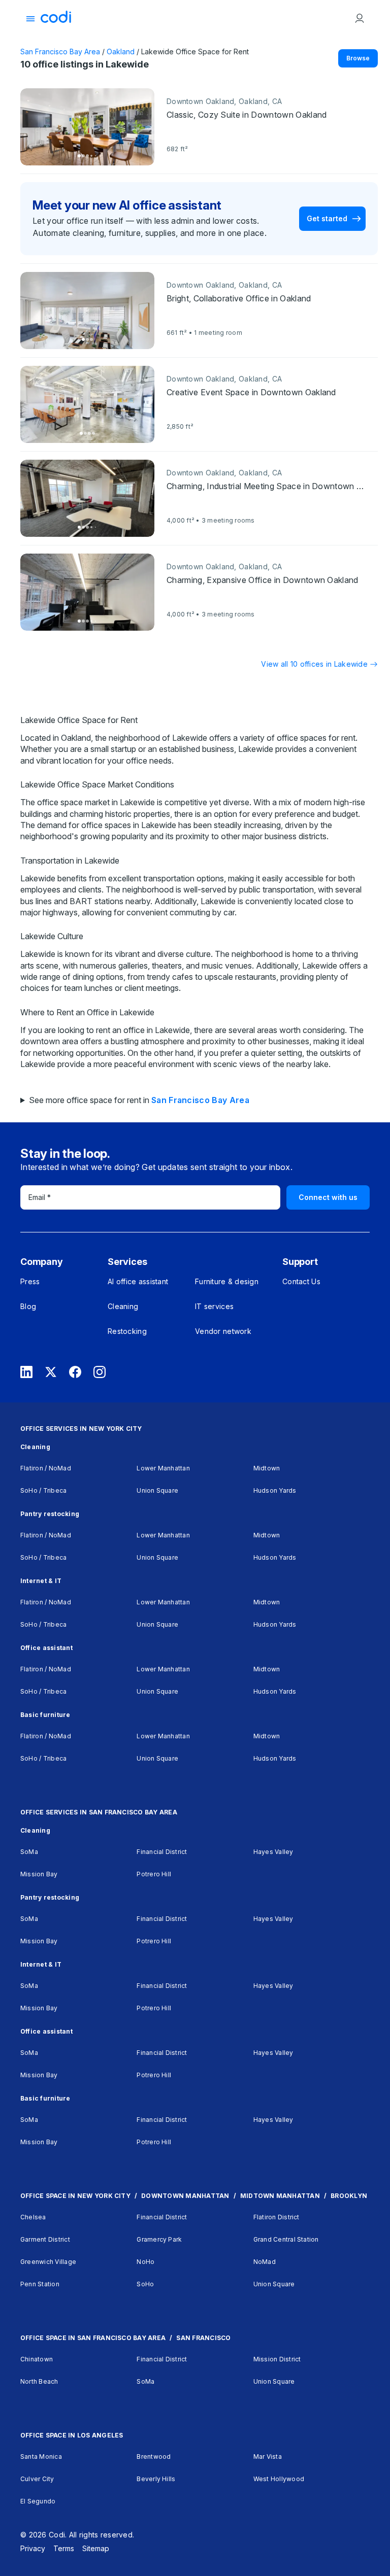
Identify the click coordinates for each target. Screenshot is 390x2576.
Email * (40, 1197)
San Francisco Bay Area (60, 51)
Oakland (121, 51)
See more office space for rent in (139, 1100)
